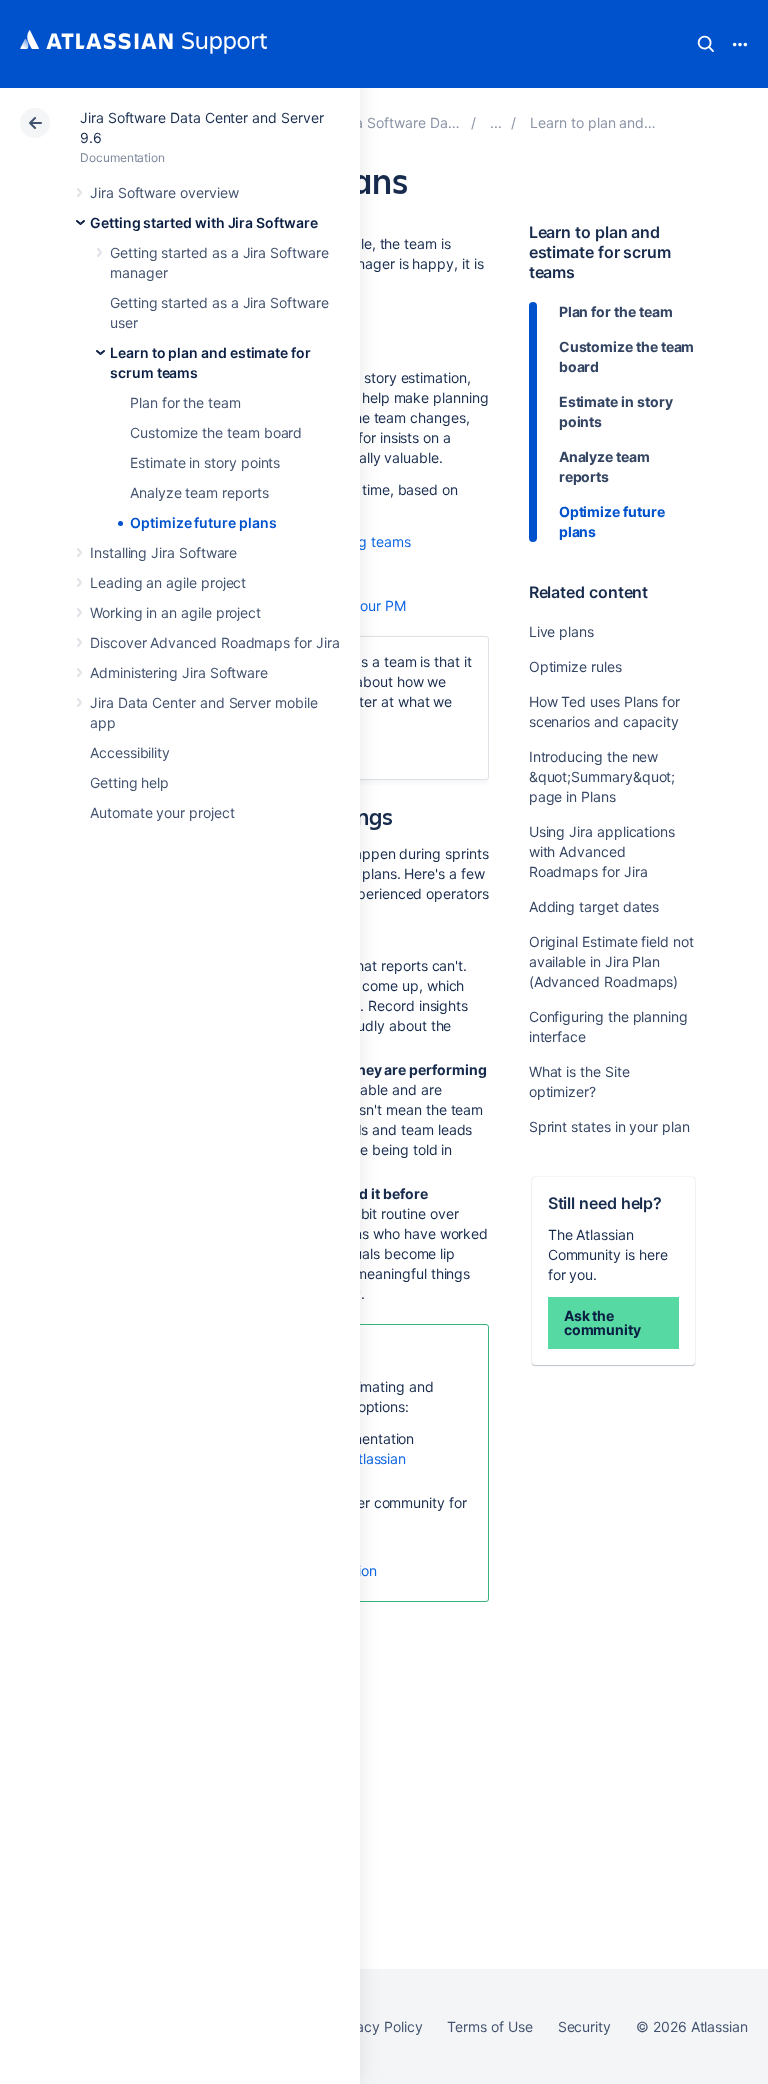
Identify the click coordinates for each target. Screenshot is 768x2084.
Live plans (561, 631)
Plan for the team (185, 402)
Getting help (129, 782)
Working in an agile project (175, 612)
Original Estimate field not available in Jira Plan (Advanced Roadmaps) (611, 961)
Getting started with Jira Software (204, 222)
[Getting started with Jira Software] (496, 122)
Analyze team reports (199, 492)
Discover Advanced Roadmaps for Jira (215, 642)
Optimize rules (575, 666)
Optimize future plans (203, 522)
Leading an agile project (168, 582)
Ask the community (602, 1322)
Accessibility (130, 752)
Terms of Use (489, 2026)
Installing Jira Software (163, 552)
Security (584, 2026)
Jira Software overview (164, 192)
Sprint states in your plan (609, 1126)
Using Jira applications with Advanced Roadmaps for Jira (602, 851)
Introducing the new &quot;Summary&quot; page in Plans (602, 776)
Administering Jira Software (179, 672)
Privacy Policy (376, 2026)
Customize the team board (216, 432)
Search (706, 44)
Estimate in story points (205, 462)
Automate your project (162, 812)
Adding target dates (594, 906)
